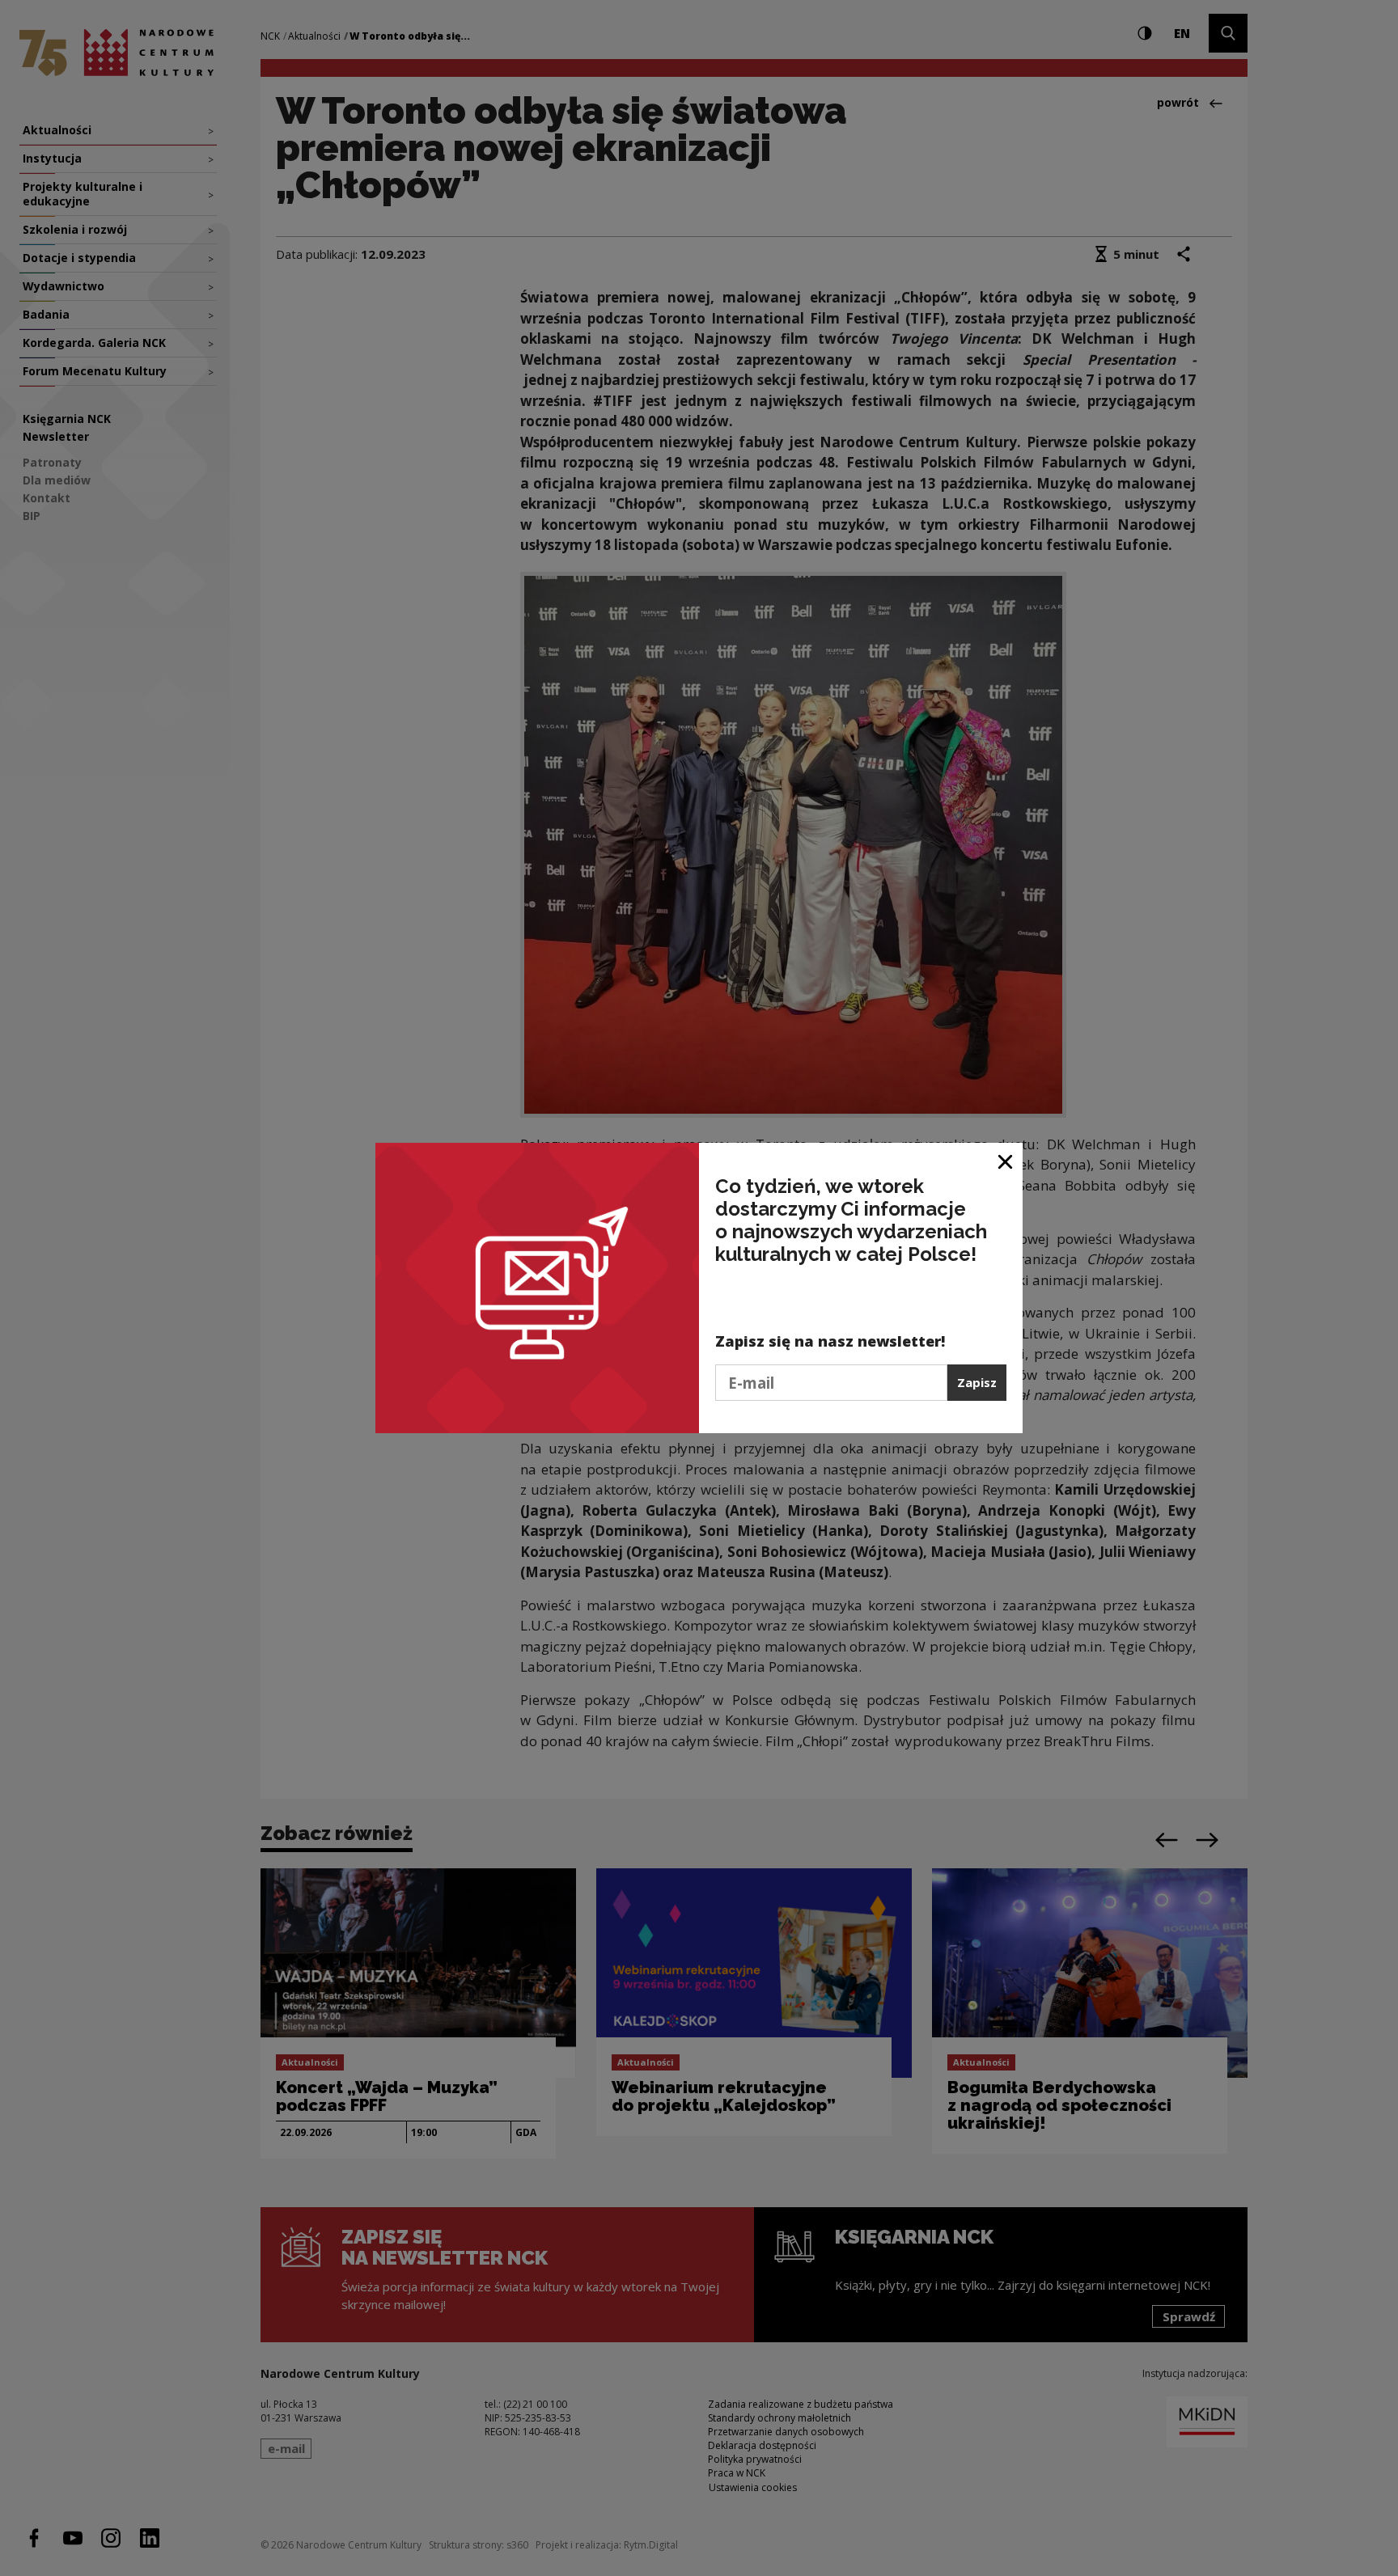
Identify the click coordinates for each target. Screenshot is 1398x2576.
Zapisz (977, 1382)
